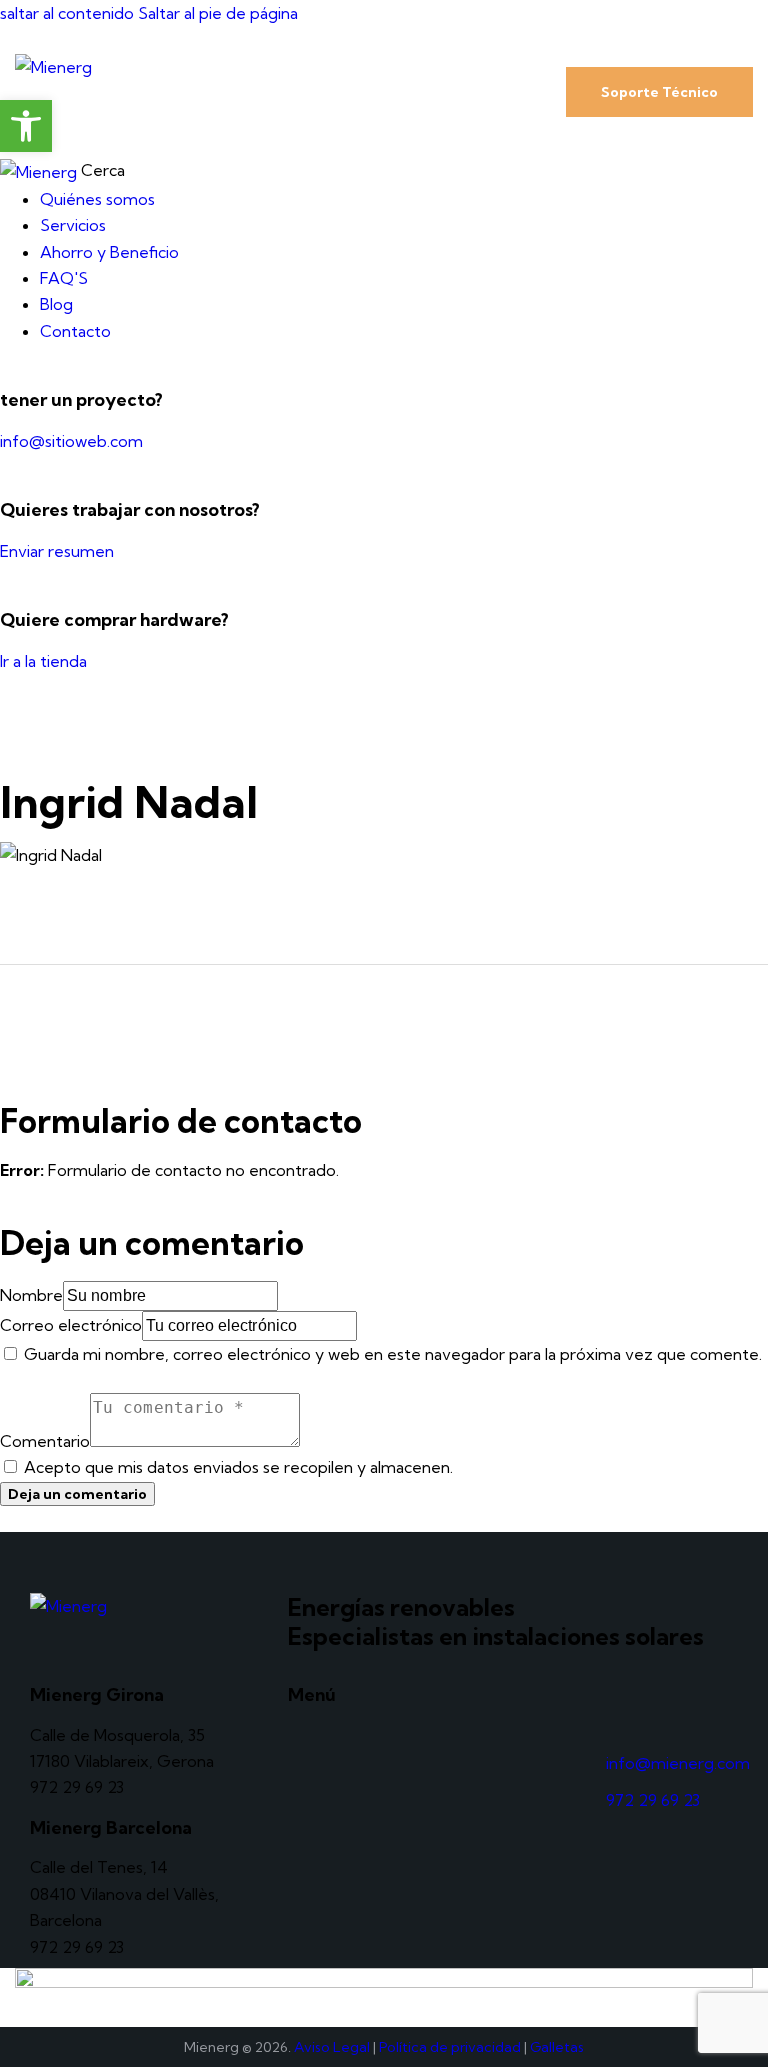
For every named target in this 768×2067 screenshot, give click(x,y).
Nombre (31, 1295)
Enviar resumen (57, 551)
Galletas (557, 2047)
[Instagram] (608, 1709)
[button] (497, 90)
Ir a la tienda (43, 661)
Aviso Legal (332, 2047)
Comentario (45, 1441)
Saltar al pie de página (218, 13)
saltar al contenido (67, 13)
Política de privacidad (450, 2047)
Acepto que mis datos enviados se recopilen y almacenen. (238, 1467)
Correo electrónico (71, 1325)
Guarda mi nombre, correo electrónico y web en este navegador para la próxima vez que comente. (393, 1354)
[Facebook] (663, 1709)
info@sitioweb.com (71, 441)
